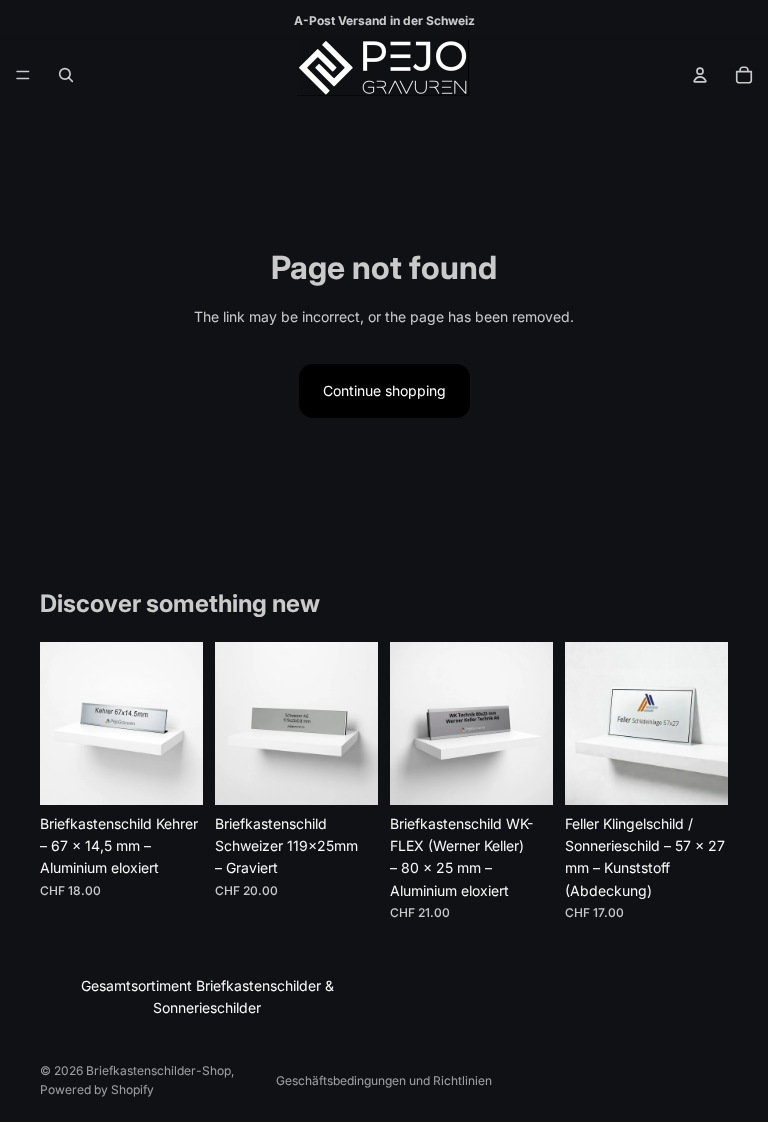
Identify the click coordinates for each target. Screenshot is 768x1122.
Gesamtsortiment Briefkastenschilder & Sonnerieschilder (207, 996)
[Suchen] (66, 75)
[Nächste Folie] (181, 723)
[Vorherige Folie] (62, 723)
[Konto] (700, 75)
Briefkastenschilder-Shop (158, 1070)
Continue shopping (384, 390)
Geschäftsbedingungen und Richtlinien (384, 1080)
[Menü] (23, 75)
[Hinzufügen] (172, 774)
